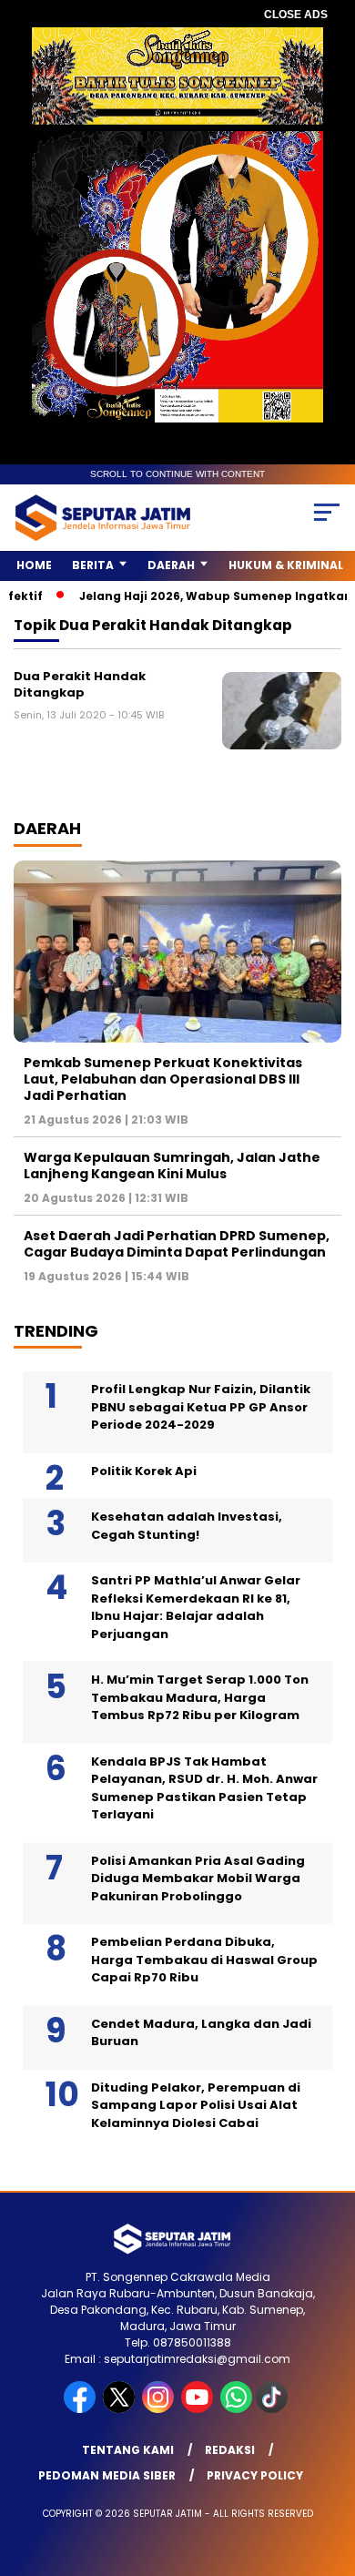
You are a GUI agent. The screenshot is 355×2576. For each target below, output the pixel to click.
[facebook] (81, 2409)
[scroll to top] (329, 2470)
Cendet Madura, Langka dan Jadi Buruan (201, 2033)
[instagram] (160, 2409)
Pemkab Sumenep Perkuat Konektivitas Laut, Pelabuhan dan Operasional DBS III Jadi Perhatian (163, 1079)
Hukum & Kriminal (286, 565)
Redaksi (230, 2450)
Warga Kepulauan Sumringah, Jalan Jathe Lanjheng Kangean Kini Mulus (172, 1166)
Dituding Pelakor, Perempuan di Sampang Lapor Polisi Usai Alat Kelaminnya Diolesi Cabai (196, 2105)
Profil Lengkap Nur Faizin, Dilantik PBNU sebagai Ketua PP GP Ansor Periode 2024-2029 (201, 1407)
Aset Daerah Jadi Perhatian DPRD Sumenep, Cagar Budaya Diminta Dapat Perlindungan (177, 1244)
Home (34, 565)
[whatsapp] (236, 2409)
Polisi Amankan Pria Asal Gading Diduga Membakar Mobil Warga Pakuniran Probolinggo (198, 1879)
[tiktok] (274, 2409)
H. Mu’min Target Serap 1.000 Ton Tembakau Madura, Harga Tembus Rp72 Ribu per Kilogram (200, 1697)
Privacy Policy (255, 2475)
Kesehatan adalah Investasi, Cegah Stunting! (187, 1526)
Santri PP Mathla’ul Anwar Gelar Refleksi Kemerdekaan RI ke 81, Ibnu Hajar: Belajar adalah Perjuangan (196, 1607)
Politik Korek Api (144, 1471)
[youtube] (199, 2409)
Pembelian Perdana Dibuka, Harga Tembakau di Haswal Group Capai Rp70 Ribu (204, 1960)
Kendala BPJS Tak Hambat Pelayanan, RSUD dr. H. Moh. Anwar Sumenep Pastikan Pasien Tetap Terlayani (204, 1788)
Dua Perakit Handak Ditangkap (80, 684)
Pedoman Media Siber (107, 2475)
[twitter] (121, 2409)
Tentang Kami (128, 2450)
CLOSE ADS (296, 15)
